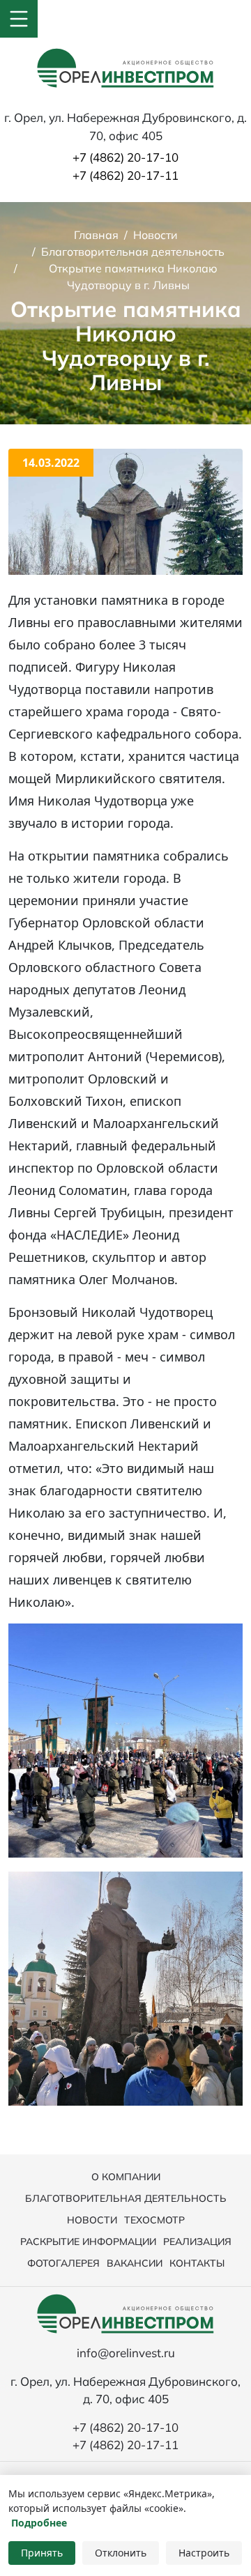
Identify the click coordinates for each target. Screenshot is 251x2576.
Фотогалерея (63, 2263)
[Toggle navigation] (19, 19)
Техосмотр (154, 2220)
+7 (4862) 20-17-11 (125, 175)
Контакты (197, 2263)
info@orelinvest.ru (126, 2353)
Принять (42, 2553)
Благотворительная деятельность (126, 2198)
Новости (92, 2220)
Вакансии (135, 2263)
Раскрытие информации (88, 2242)
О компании (126, 2177)
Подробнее (39, 2523)
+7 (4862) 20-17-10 (125, 157)
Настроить (204, 2553)
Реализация (197, 2242)
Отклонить (121, 2553)
